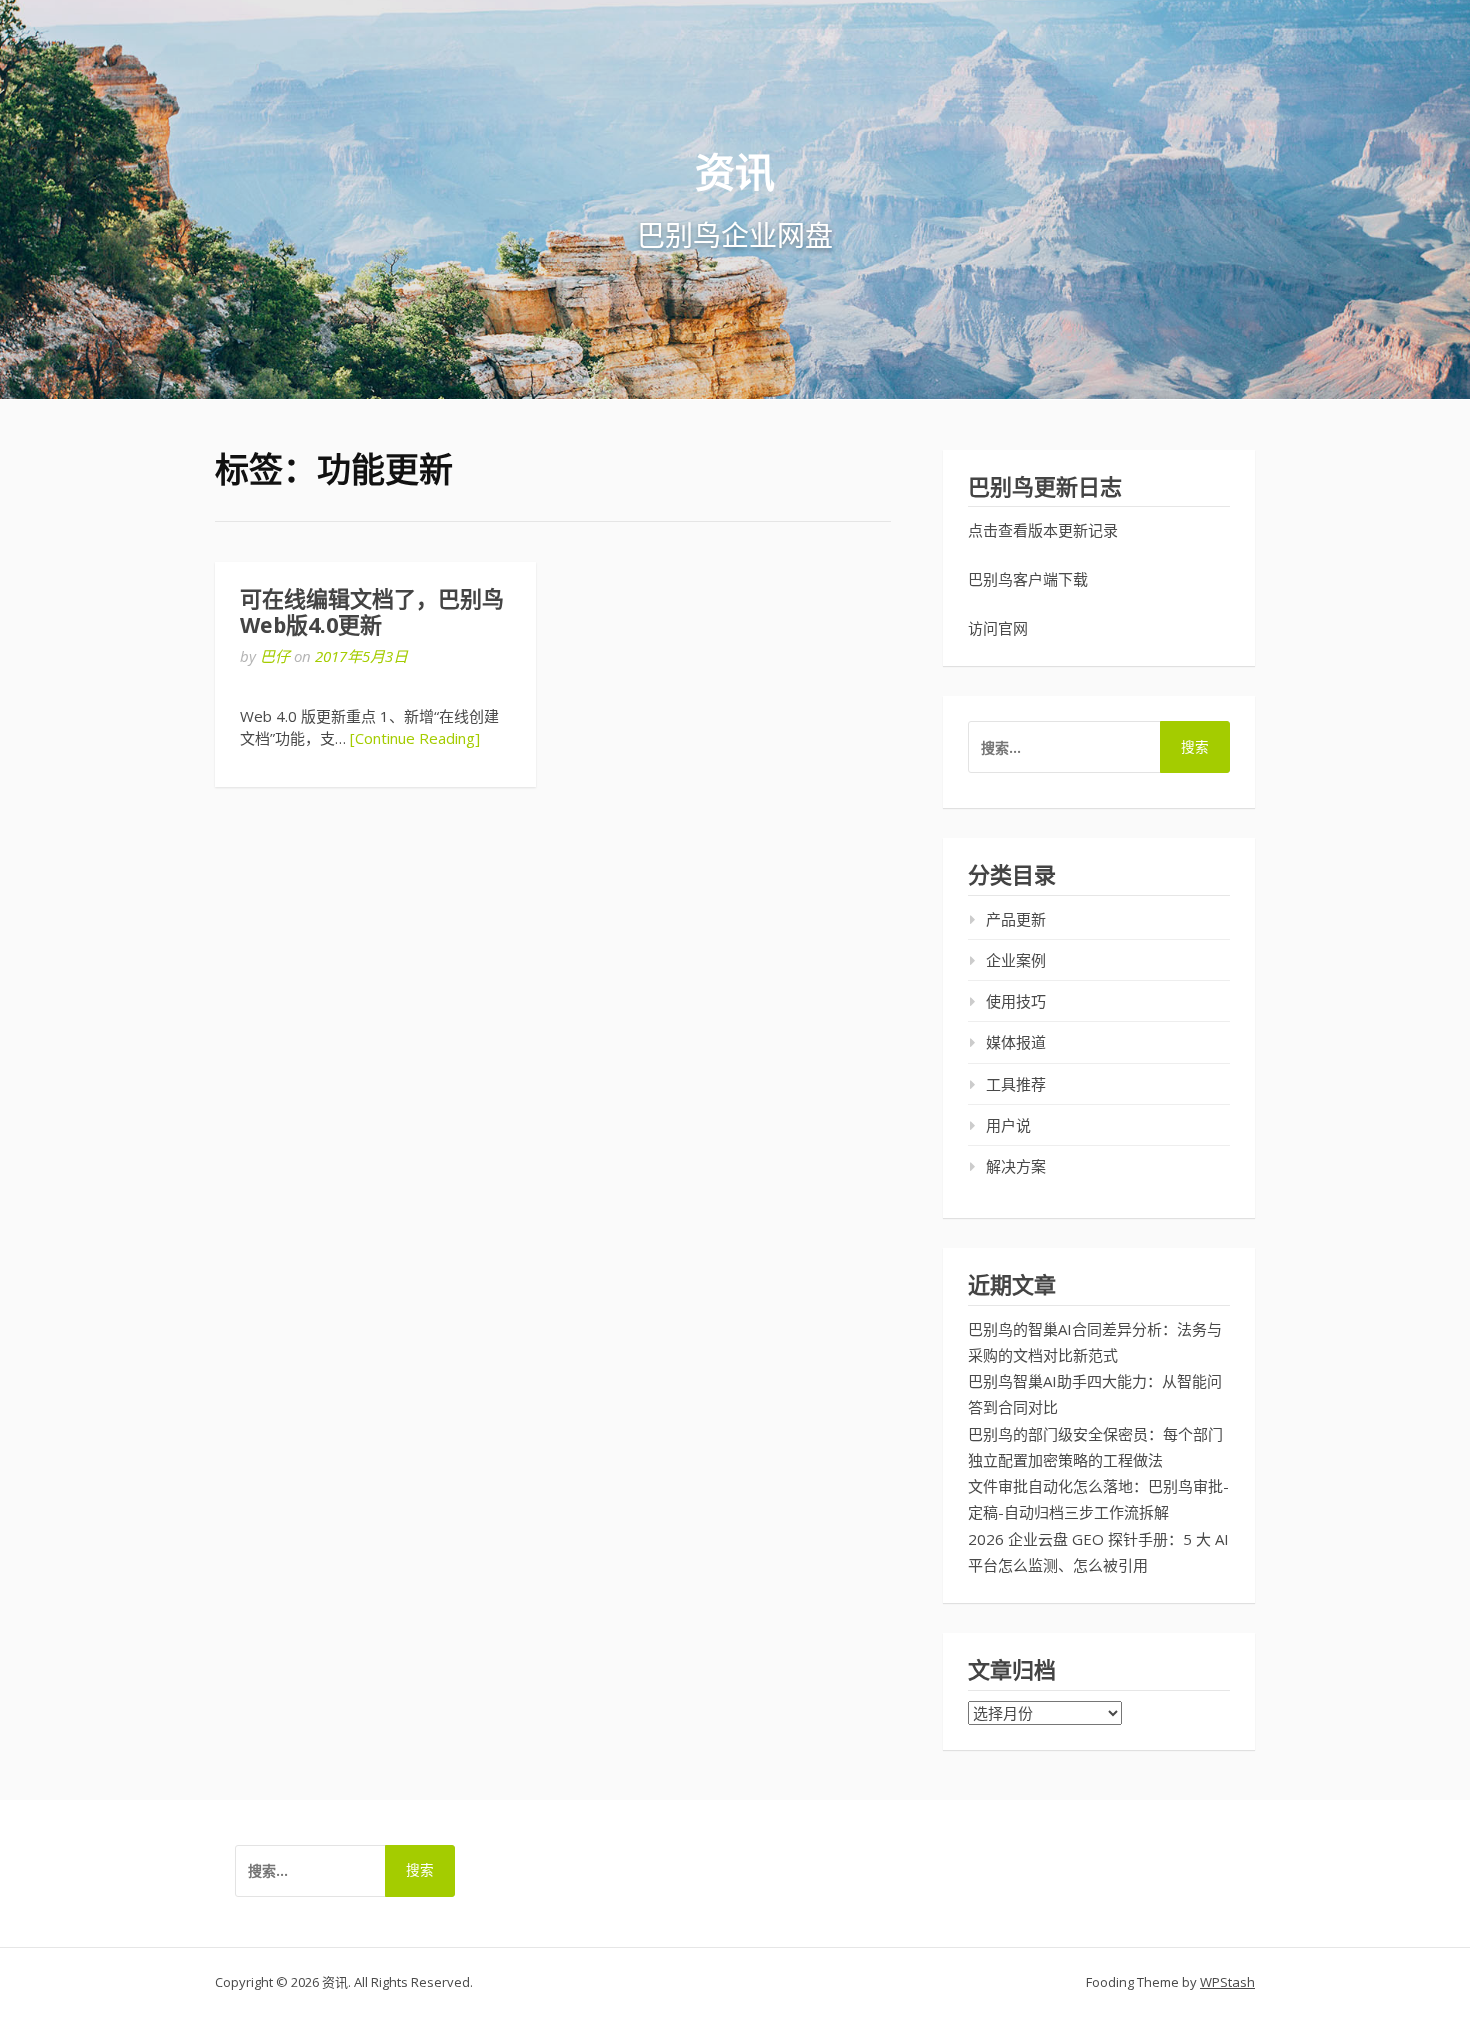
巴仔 (275, 656)
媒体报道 (1016, 1042)
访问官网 (998, 628)
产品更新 (1016, 919)
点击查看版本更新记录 (1043, 530)
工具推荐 (1016, 1084)
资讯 (735, 171)
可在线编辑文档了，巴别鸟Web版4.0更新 (372, 612)
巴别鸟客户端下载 (1028, 579)
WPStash (1227, 1982)
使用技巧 (1016, 1001)
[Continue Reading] (415, 738)
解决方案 (1016, 1166)
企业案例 (1016, 960)
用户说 (1008, 1125)
